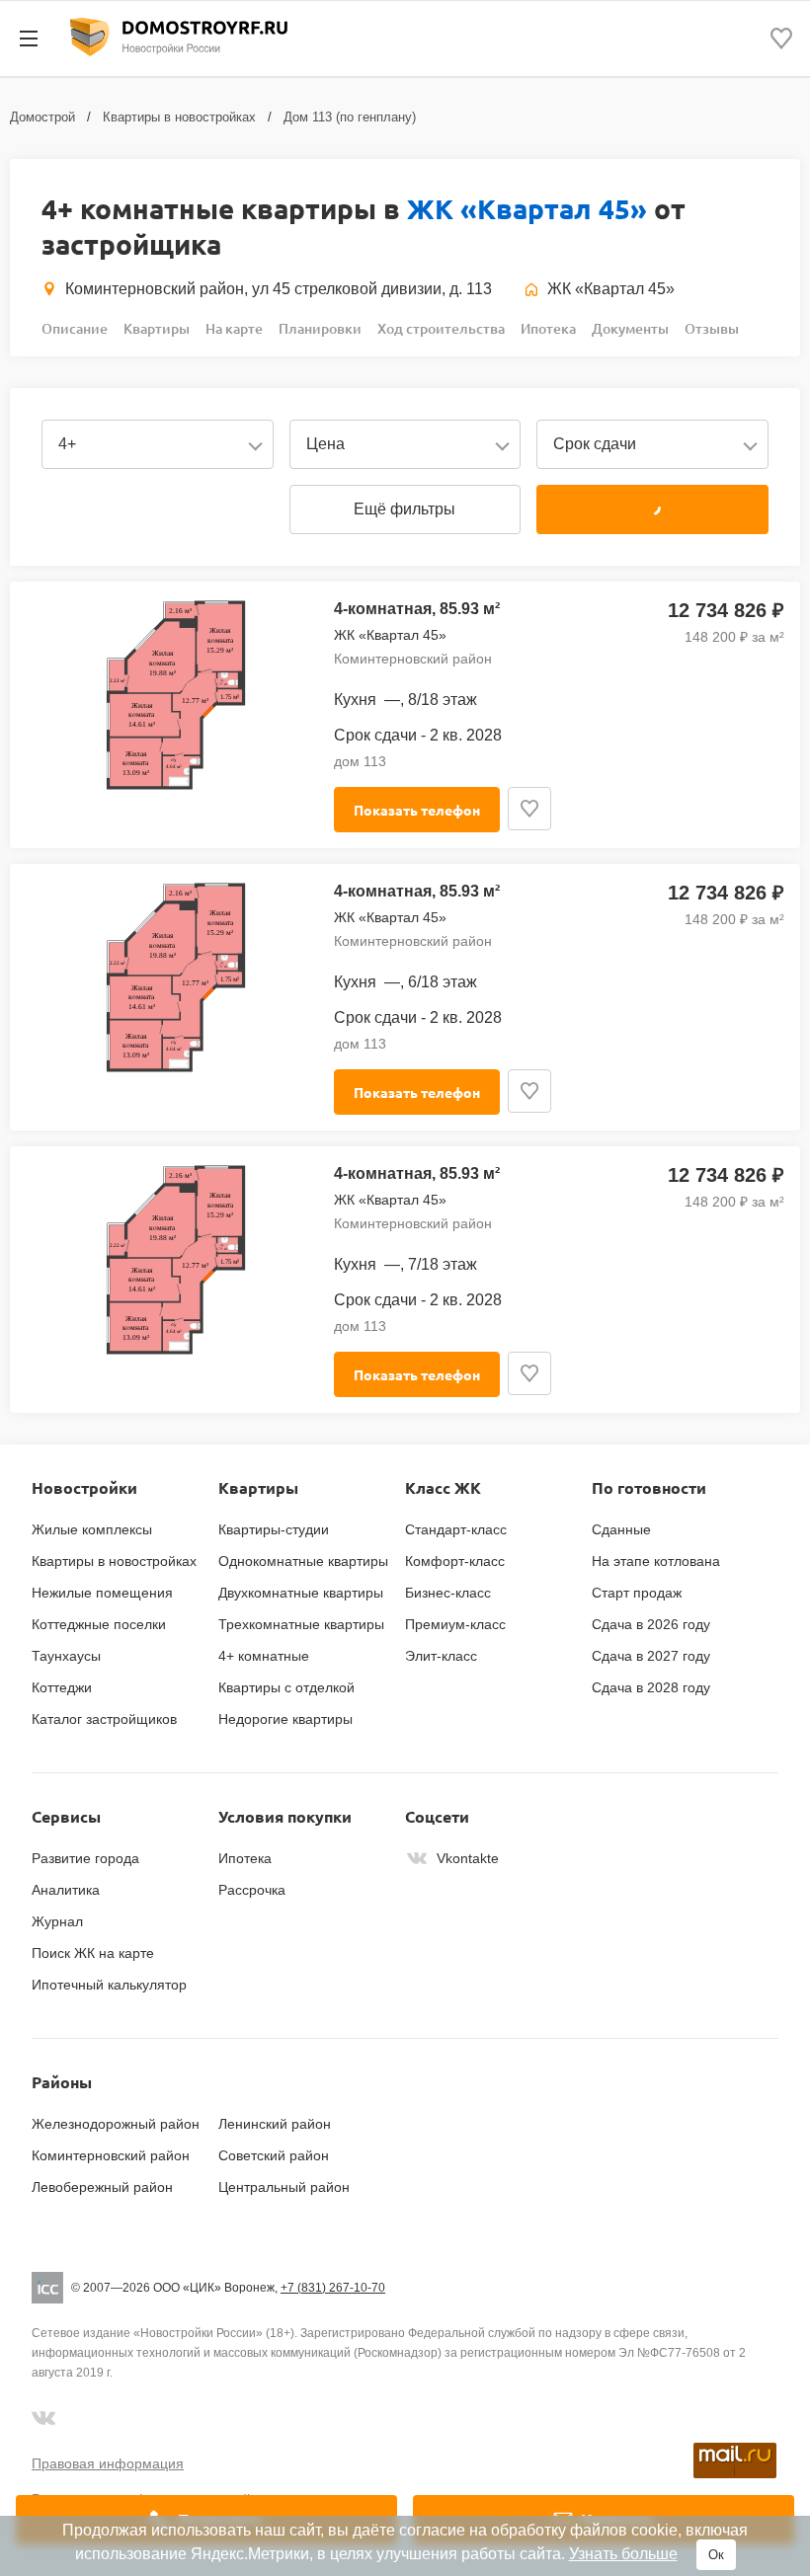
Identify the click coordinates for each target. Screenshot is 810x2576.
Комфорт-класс (455, 1561)
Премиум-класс (455, 1624)
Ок (716, 2555)
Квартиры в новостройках (179, 117)
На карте (234, 328)
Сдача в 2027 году (651, 1656)
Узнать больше (623, 2554)
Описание (75, 328)
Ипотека (548, 328)
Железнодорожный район (116, 2124)
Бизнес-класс (448, 1593)
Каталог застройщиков (104, 1719)
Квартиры (157, 328)
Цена (325, 444)
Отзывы (712, 328)
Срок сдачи (595, 444)
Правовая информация (108, 2463)
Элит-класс (441, 1656)
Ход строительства (441, 328)
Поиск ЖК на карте (93, 1953)
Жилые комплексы (92, 1529)
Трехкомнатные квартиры (301, 1624)
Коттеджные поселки (99, 1624)
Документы (630, 328)
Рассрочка (252, 1890)
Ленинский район (275, 2124)
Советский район (274, 2155)
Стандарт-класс (456, 1529)
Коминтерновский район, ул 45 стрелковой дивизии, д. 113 (279, 289)
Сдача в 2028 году (651, 1687)
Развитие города (85, 1858)
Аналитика (66, 1890)
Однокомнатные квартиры (303, 1561)
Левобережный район (102, 2187)
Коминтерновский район (111, 2155)
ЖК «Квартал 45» (527, 208)
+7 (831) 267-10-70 (333, 2288)
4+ (67, 444)
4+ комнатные (264, 1656)
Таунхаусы (66, 1656)
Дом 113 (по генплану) (350, 117)
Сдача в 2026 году (651, 1624)
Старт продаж (637, 1593)
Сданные (621, 1529)
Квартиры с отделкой (286, 1687)
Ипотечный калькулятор (109, 1985)
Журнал (57, 1921)
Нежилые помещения (102, 1593)
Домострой (42, 117)
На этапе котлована (656, 1561)
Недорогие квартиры (285, 1719)
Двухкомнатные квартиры (301, 1593)
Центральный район (284, 2187)
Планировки (320, 328)
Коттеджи (62, 1687)
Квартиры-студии (274, 1529)
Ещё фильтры (405, 509)
